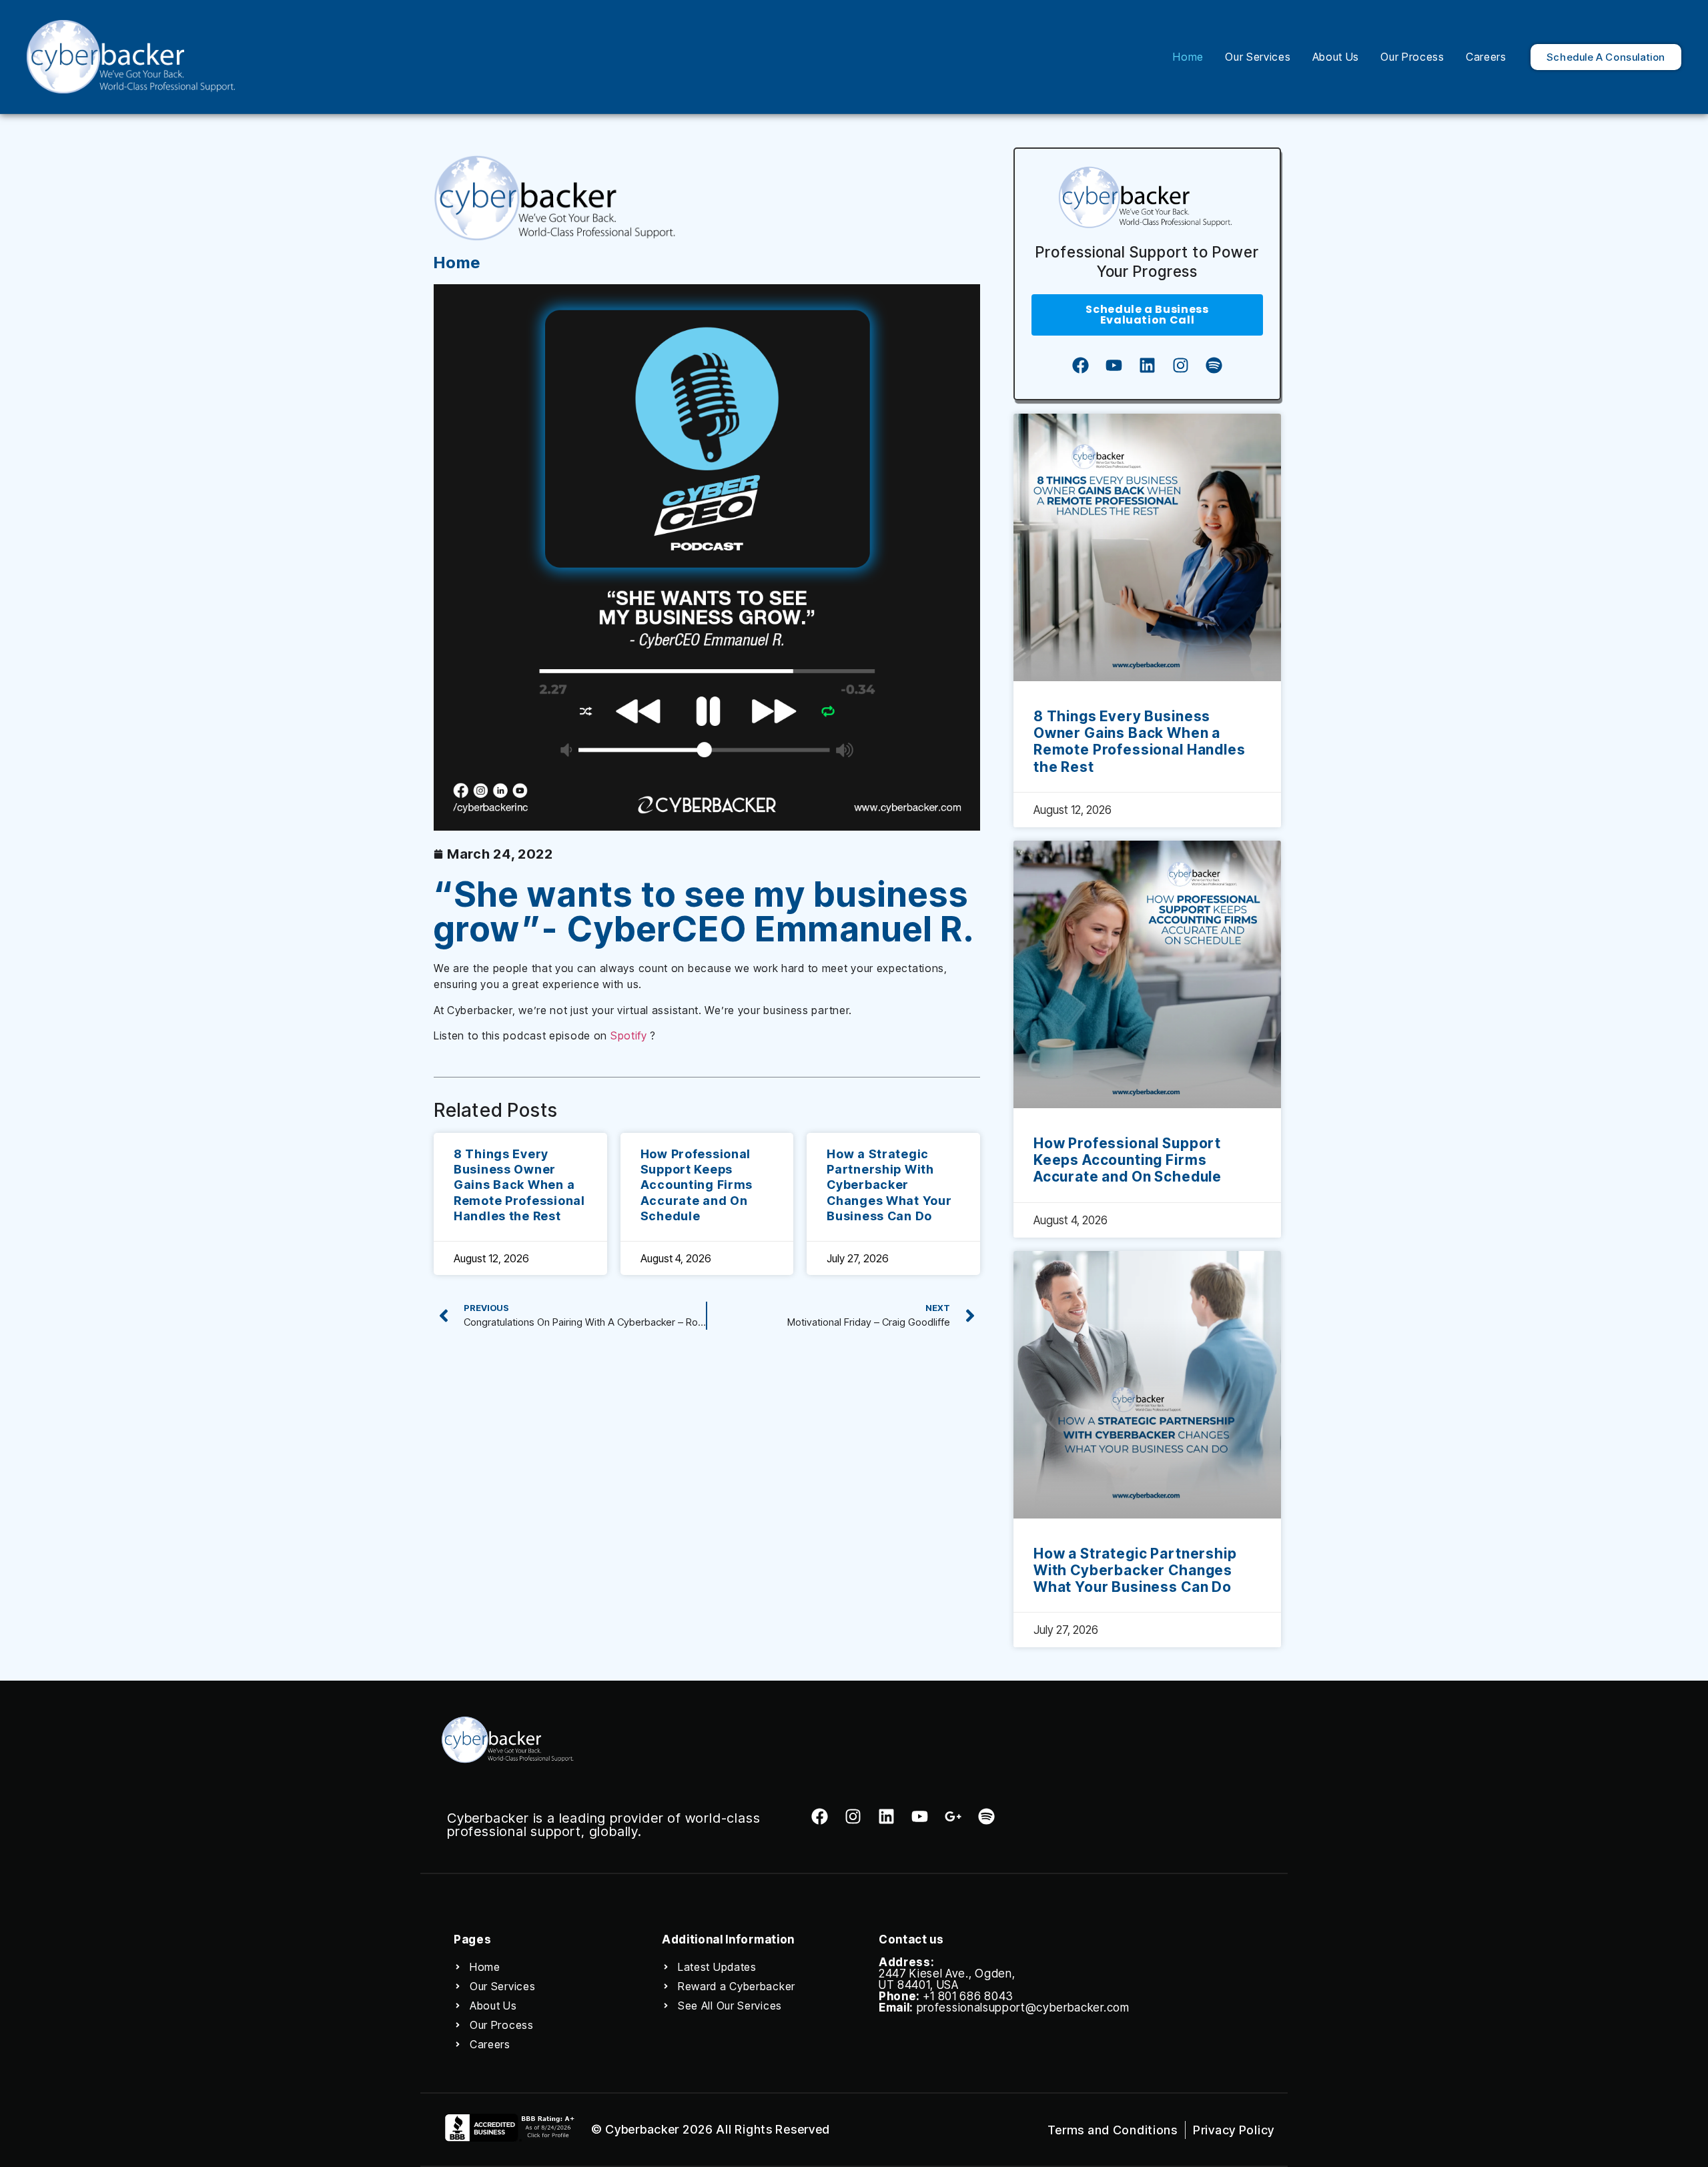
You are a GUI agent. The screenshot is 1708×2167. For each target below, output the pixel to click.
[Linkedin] (1147, 366)
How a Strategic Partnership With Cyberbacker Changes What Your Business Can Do (889, 1185)
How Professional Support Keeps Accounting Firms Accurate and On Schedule (697, 1185)
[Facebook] (1080, 366)
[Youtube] (1114, 366)
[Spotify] (1214, 366)
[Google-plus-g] (953, 1816)
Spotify (629, 1035)
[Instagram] (1180, 366)
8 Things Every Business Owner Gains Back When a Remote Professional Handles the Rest (519, 1185)
